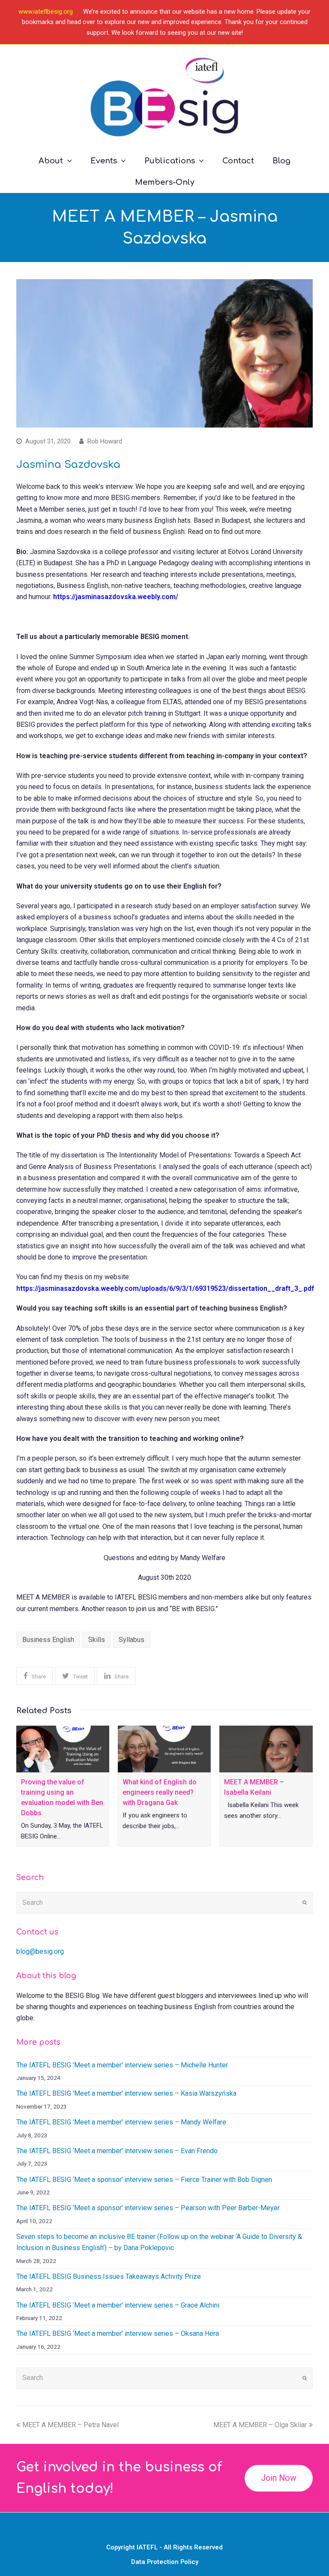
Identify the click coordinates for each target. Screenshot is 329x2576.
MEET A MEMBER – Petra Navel (70, 2425)
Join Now (279, 2478)
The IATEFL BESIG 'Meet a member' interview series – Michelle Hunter (122, 2065)
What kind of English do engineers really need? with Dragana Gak (160, 1792)
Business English (48, 1640)
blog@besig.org (40, 1951)
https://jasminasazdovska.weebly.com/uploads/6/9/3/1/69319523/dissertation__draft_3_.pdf (165, 1288)
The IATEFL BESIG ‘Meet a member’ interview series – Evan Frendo (117, 2151)
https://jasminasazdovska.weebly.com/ (116, 597)
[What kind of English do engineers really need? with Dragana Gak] (164, 1749)
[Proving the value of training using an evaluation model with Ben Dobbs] (63, 1749)
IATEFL (147, 2547)
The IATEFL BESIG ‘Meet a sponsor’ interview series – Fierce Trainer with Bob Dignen (144, 2180)
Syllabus (132, 1640)
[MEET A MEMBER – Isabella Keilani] (266, 1749)
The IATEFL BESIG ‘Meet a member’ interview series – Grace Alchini (118, 2305)
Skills (97, 1640)
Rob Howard (105, 441)
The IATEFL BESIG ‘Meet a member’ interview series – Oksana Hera (118, 2333)
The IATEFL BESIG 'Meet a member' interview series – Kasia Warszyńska (126, 2093)
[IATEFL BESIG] (164, 97)
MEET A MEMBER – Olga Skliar (260, 2425)
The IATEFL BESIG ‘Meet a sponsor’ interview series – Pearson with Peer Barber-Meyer (148, 2208)
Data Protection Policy (165, 2562)
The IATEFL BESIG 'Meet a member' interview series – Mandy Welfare (121, 2122)
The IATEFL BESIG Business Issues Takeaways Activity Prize (109, 2276)
